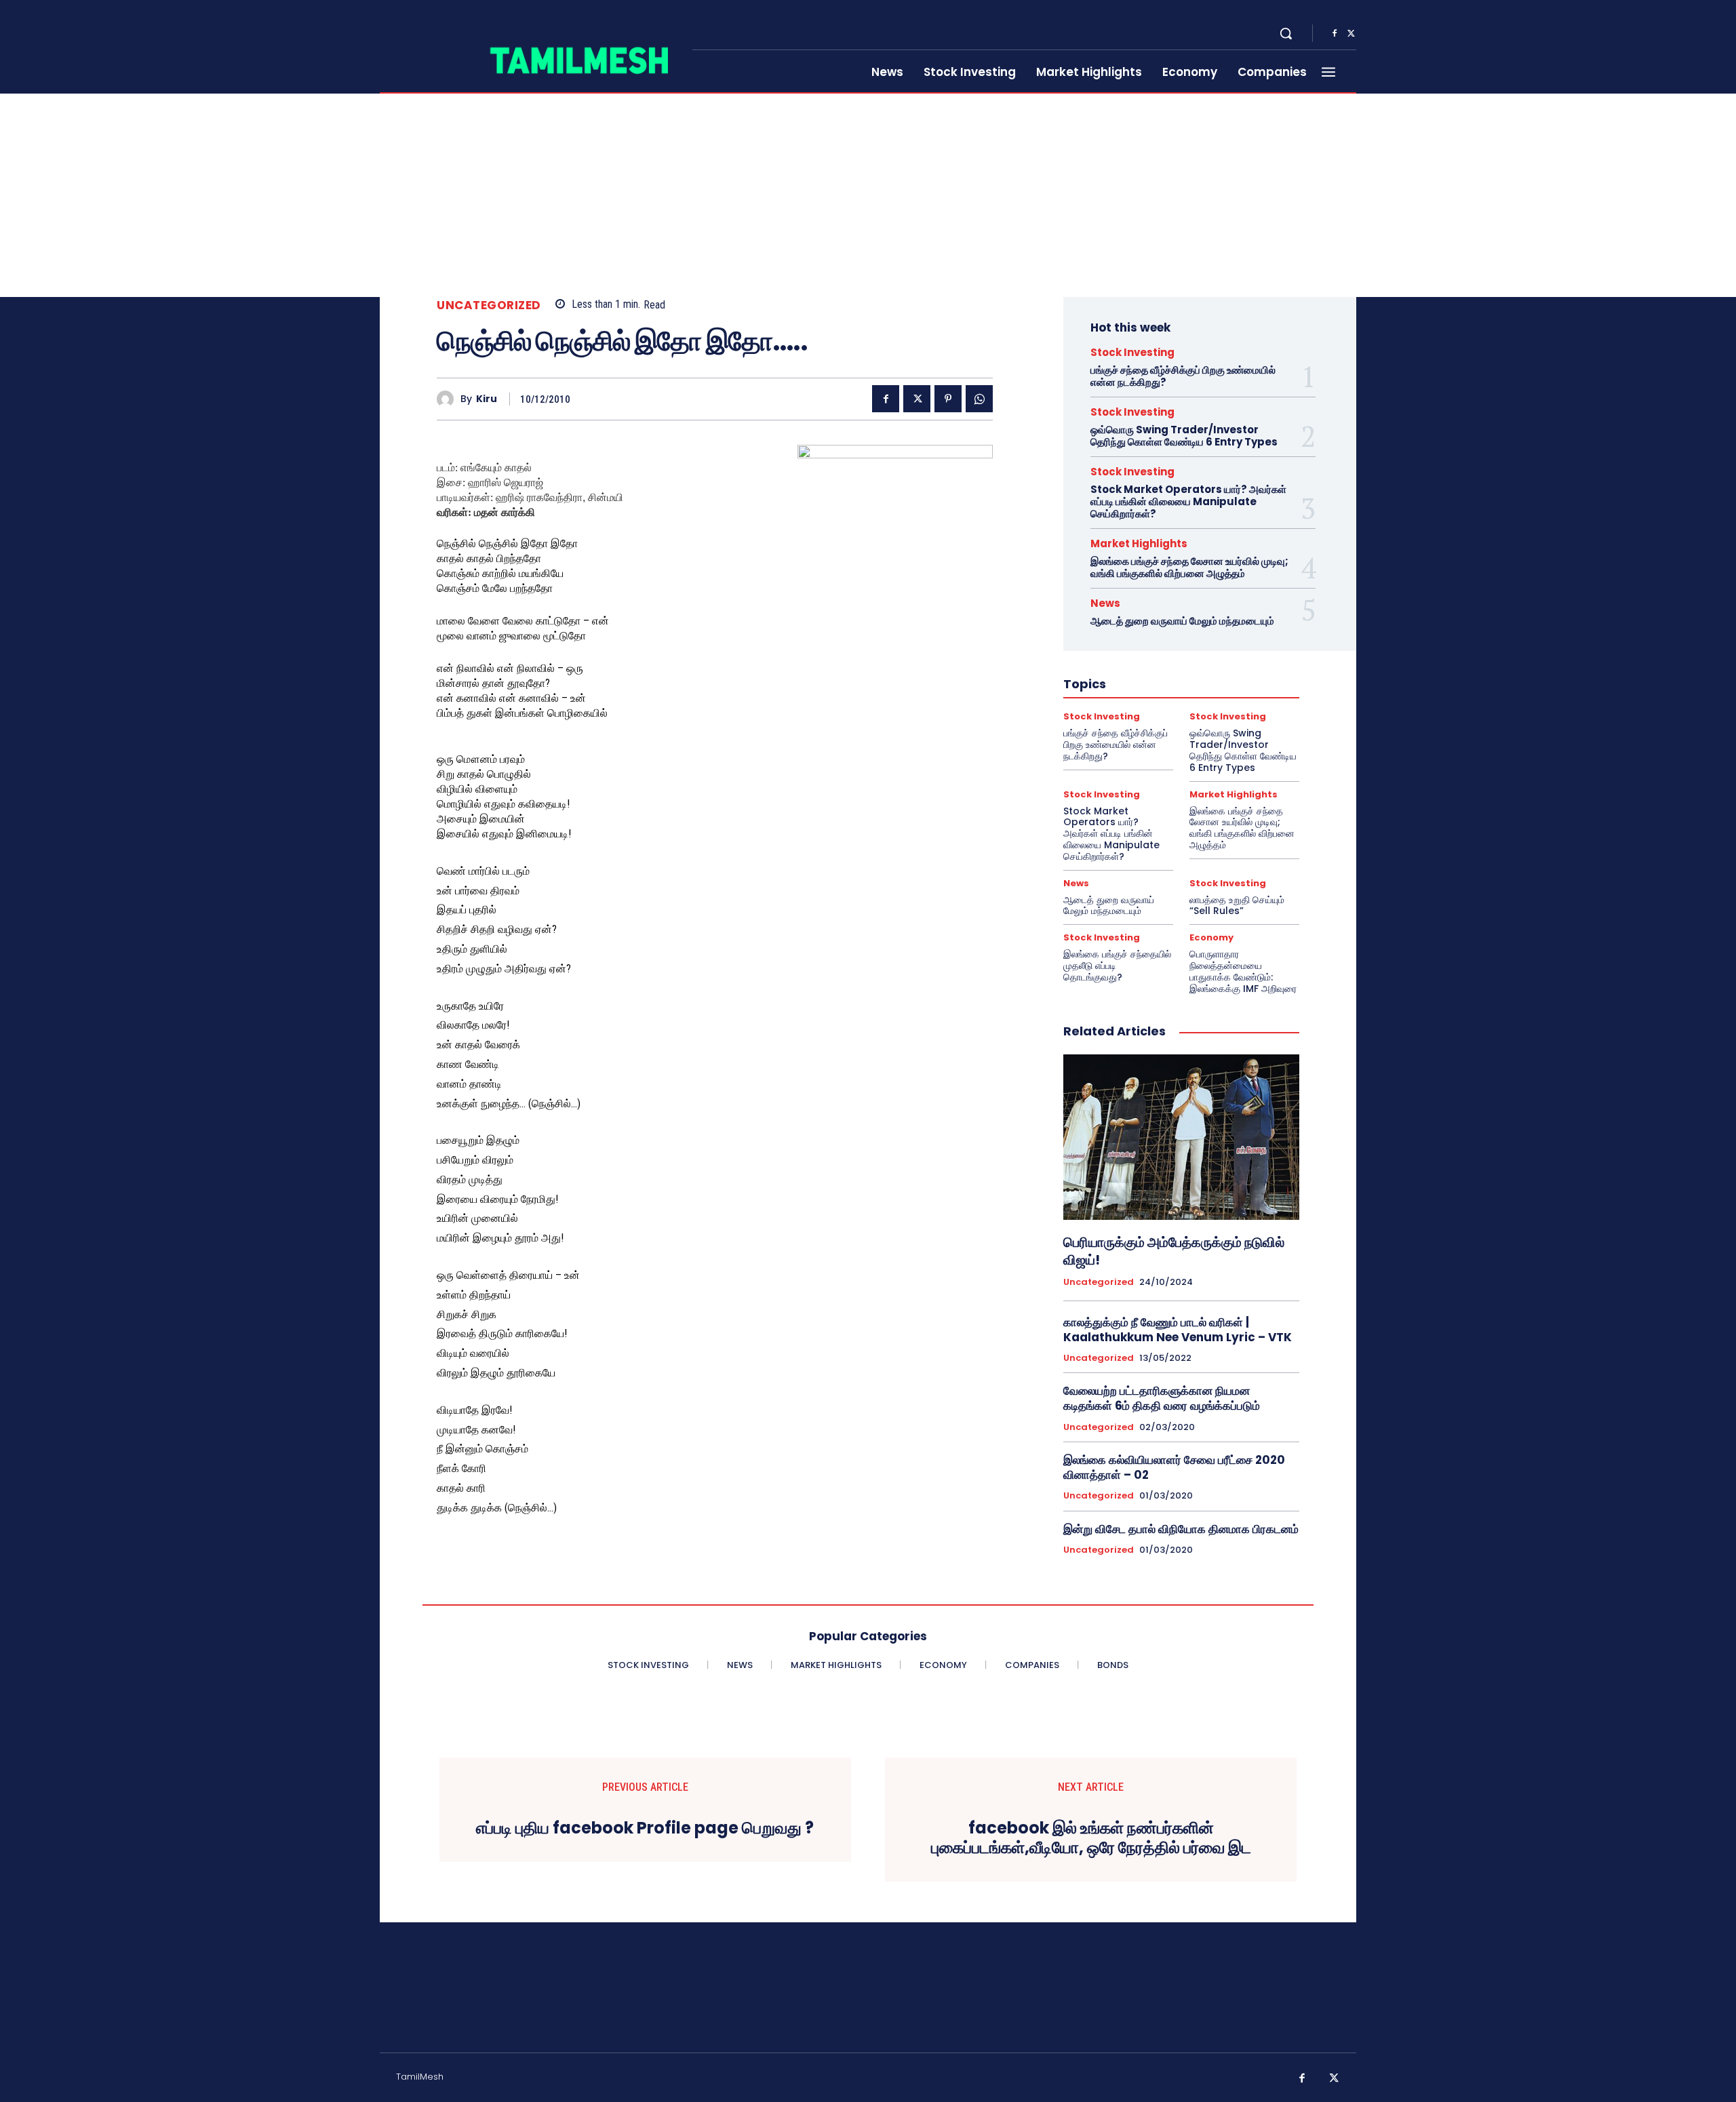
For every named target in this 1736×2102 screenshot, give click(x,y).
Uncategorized (489, 305)
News (1105, 603)
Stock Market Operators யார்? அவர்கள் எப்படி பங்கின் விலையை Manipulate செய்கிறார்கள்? (1188, 501)
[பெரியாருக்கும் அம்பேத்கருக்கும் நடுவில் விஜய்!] (1181, 1137)
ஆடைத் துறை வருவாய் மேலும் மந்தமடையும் (1182, 621)
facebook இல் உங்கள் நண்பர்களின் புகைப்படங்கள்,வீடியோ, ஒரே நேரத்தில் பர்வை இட (1091, 1838)
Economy (1211, 937)
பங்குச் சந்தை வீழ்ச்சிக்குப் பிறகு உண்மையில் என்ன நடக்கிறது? (1183, 376)
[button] (1286, 33)
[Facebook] (1335, 34)
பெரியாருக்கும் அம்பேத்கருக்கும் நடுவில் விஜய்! (1174, 1251)
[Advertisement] (868, 195)
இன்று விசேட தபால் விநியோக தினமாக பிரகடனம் (1181, 1529)
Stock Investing (1132, 352)
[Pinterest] (948, 399)
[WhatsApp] (979, 399)
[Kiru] (449, 399)
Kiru (487, 399)
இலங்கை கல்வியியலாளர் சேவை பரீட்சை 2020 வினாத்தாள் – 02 (1174, 1467)
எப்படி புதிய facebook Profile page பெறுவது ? (645, 1828)
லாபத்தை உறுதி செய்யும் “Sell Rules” (1237, 906)
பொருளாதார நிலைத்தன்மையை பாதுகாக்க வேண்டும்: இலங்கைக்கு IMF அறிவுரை (1243, 971)
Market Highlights (1139, 543)
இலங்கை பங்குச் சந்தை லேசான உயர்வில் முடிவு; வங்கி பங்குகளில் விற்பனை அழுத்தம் (1189, 567)
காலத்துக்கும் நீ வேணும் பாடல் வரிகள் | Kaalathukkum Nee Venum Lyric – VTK (1178, 1330)
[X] (1351, 34)
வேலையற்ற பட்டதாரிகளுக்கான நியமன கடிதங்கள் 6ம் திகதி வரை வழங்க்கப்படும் (1162, 1398)
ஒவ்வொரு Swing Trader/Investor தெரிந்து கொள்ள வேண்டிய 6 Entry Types (1184, 436)
